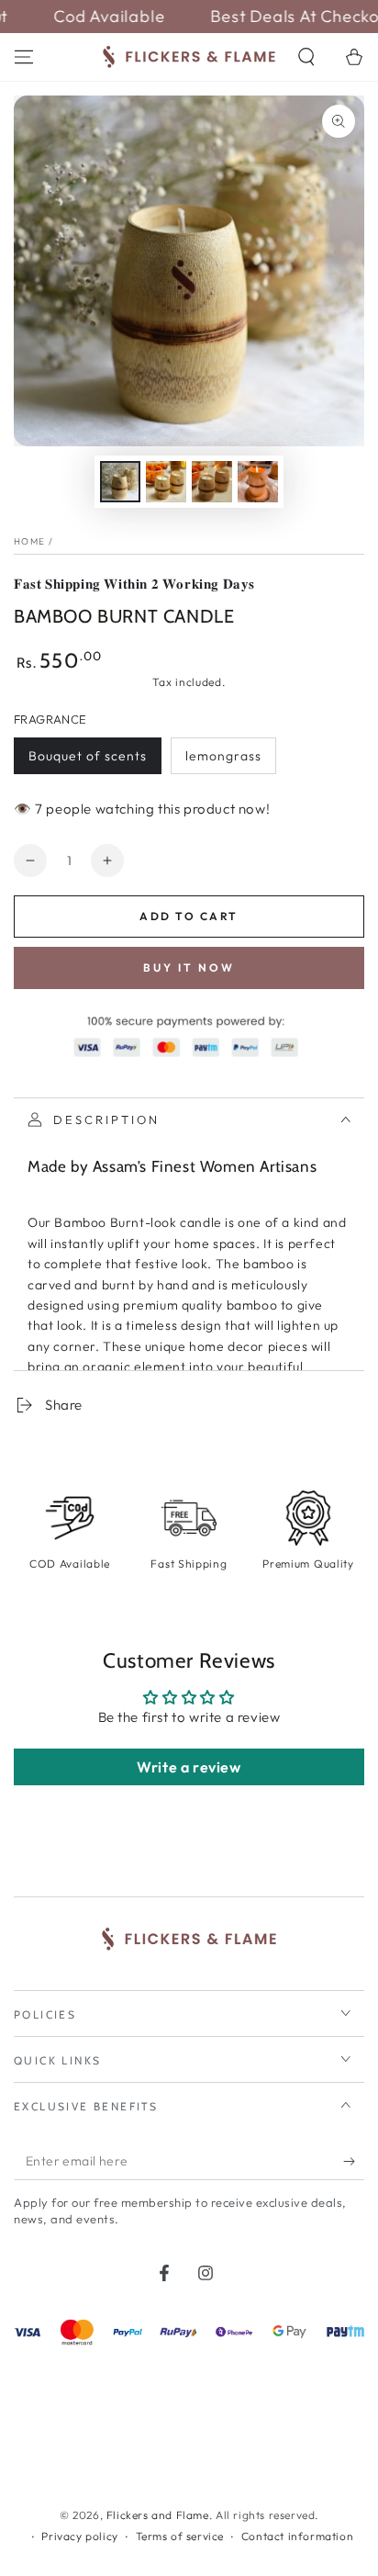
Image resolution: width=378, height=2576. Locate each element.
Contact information (297, 2536)
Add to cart (189, 916)
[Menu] (24, 57)
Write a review (189, 1767)
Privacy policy (79, 2536)
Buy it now (189, 967)
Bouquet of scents (88, 756)
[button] (306, 57)
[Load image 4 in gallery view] (258, 482)
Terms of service (180, 2536)
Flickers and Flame (158, 2515)
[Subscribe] (354, 2162)
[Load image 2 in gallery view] (166, 482)
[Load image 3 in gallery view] (212, 482)
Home (29, 541)
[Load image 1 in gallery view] (120, 482)
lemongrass (223, 756)
